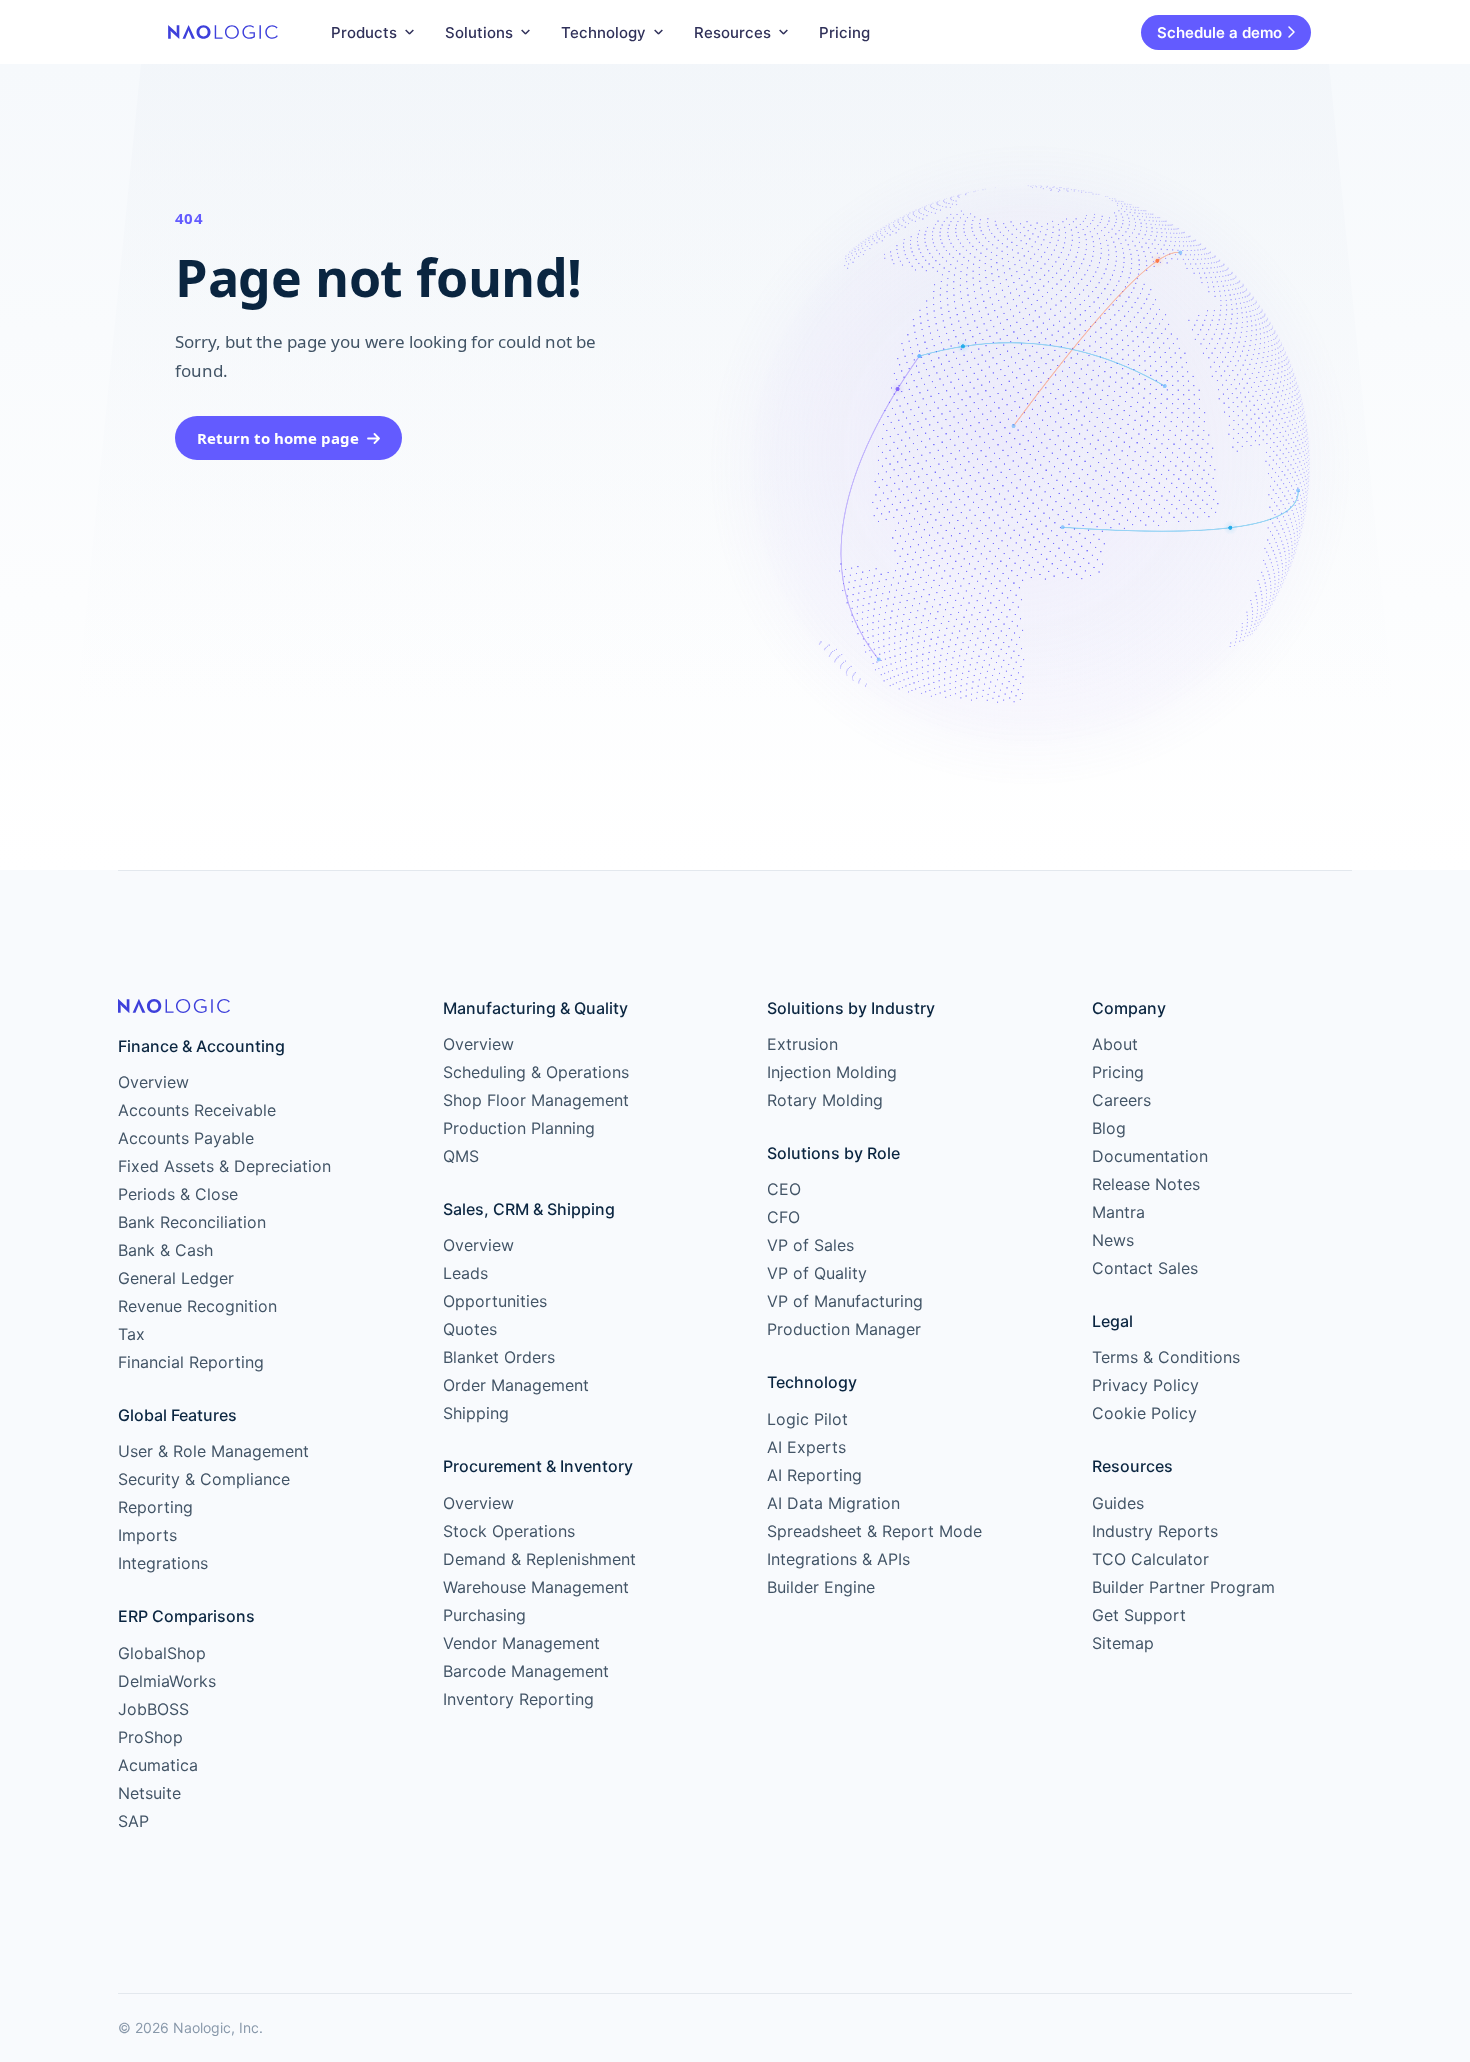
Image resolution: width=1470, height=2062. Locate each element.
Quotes (470, 1329)
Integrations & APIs (838, 1559)
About (1115, 1044)
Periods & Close (178, 1194)
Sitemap (1123, 1643)
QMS (461, 1156)
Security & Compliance (204, 1479)
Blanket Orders (499, 1357)
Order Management (516, 1385)
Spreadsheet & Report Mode (874, 1531)
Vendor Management (521, 1643)
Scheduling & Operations (536, 1072)
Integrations (163, 1563)
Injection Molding (832, 1072)
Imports (147, 1535)
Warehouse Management (536, 1587)
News (1113, 1240)
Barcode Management (526, 1671)
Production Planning (519, 1128)
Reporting (155, 1507)
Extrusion (802, 1044)
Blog (1109, 1128)
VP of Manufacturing (845, 1301)
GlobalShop (162, 1653)
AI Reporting (814, 1475)
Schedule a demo (1219, 32)
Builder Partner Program (1183, 1587)
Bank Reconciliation (192, 1222)
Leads (465, 1273)
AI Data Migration (833, 1503)
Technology (603, 32)
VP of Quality (817, 1273)
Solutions (479, 32)
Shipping (476, 1413)
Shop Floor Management (536, 1100)
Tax (131, 1334)
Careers (1121, 1100)
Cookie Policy (1144, 1413)
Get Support (1139, 1615)
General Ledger (176, 1278)
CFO (783, 1217)
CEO (784, 1189)
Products (364, 32)
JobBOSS (153, 1709)
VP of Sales (810, 1245)
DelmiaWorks (167, 1681)
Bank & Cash (165, 1250)
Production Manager (844, 1329)
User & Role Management (213, 1451)
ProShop (150, 1737)
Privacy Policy (1145, 1385)
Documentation (1150, 1156)
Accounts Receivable (197, 1110)
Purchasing (484, 1615)
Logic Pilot (807, 1419)
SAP (133, 1821)
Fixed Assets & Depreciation (224, 1166)
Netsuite (149, 1793)
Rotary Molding (825, 1100)
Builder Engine (821, 1587)
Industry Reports (1155, 1531)
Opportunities (495, 1301)
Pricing (844, 32)
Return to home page (278, 438)
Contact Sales (1145, 1268)
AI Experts (806, 1447)
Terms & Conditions (1166, 1357)
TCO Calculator (1150, 1559)
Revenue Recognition (197, 1306)
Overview (153, 1082)
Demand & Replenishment (539, 1559)
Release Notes (1146, 1184)
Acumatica (158, 1765)
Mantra (1118, 1212)
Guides (1118, 1503)
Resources (732, 32)
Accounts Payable (186, 1138)
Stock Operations (509, 1531)
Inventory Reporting (518, 1699)
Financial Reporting (191, 1362)
